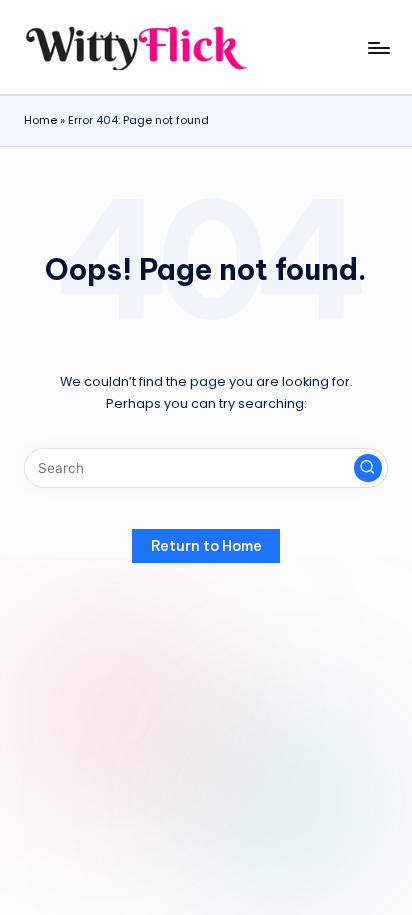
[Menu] (378, 47)
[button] (368, 468)
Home (40, 120)
